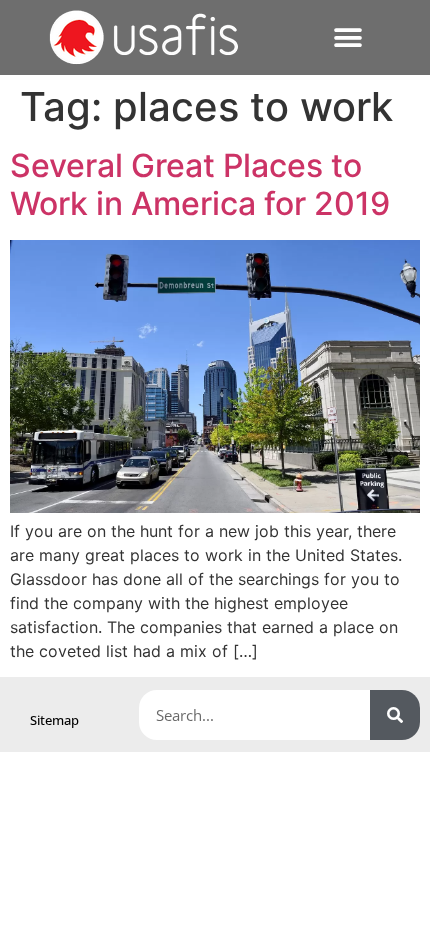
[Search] (395, 715)
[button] (348, 37)
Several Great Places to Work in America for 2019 (200, 184)
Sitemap (54, 720)
